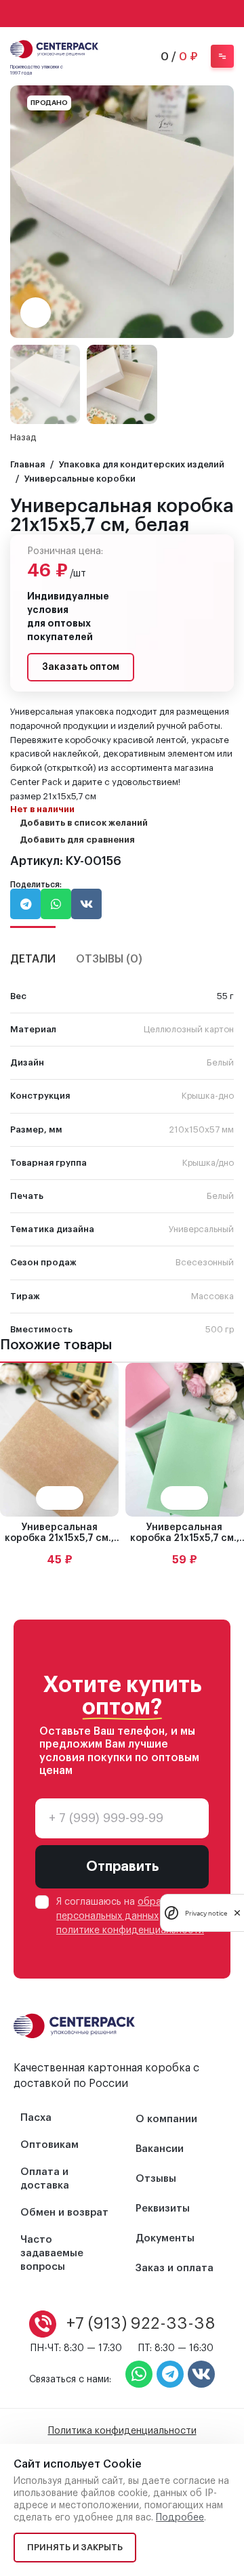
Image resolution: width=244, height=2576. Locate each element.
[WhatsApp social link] (104, 14)
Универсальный (201, 1229)
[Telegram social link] (140, 14)
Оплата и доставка (45, 2179)
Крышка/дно (208, 1163)
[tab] (33, 951)
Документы (165, 2238)
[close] (237, 1913)
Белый (220, 1062)
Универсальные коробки (80, 479)
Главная (27, 464)
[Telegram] (170, 2374)
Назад (23, 437)
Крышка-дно (208, 1096)
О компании (166, 2119)
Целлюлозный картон (189, 1029)
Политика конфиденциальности (122, 2431)
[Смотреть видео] (36, 313)
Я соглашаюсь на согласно (130, 1916)
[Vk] (201, 2374)
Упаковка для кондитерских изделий (142, 464)
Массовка (212, 1296)
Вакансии (160, 2149)
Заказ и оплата (175, 2268)
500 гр (220, 1329)
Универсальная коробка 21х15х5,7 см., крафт (59, 1539)
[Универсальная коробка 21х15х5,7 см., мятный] (185, 1440)
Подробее (180, 2518)
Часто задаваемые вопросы (52, 2253)
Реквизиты (163, 2209)
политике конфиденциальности (130, 1930)
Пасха (36, 2118)
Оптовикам (49, 2145)
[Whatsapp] (139, 2374)
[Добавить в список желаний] (72, 1498)
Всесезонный (205, 1262)
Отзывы (156, 2179)
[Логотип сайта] (54, 48)
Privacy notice (206, 1913)
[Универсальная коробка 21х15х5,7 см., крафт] (59, 1440)
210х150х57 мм (201, 1129)
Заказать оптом (81, 667)
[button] (220, 211)
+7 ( (141, 2323)
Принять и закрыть (75, 2547)
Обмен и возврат (64, 2213)
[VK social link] (122, 14)
